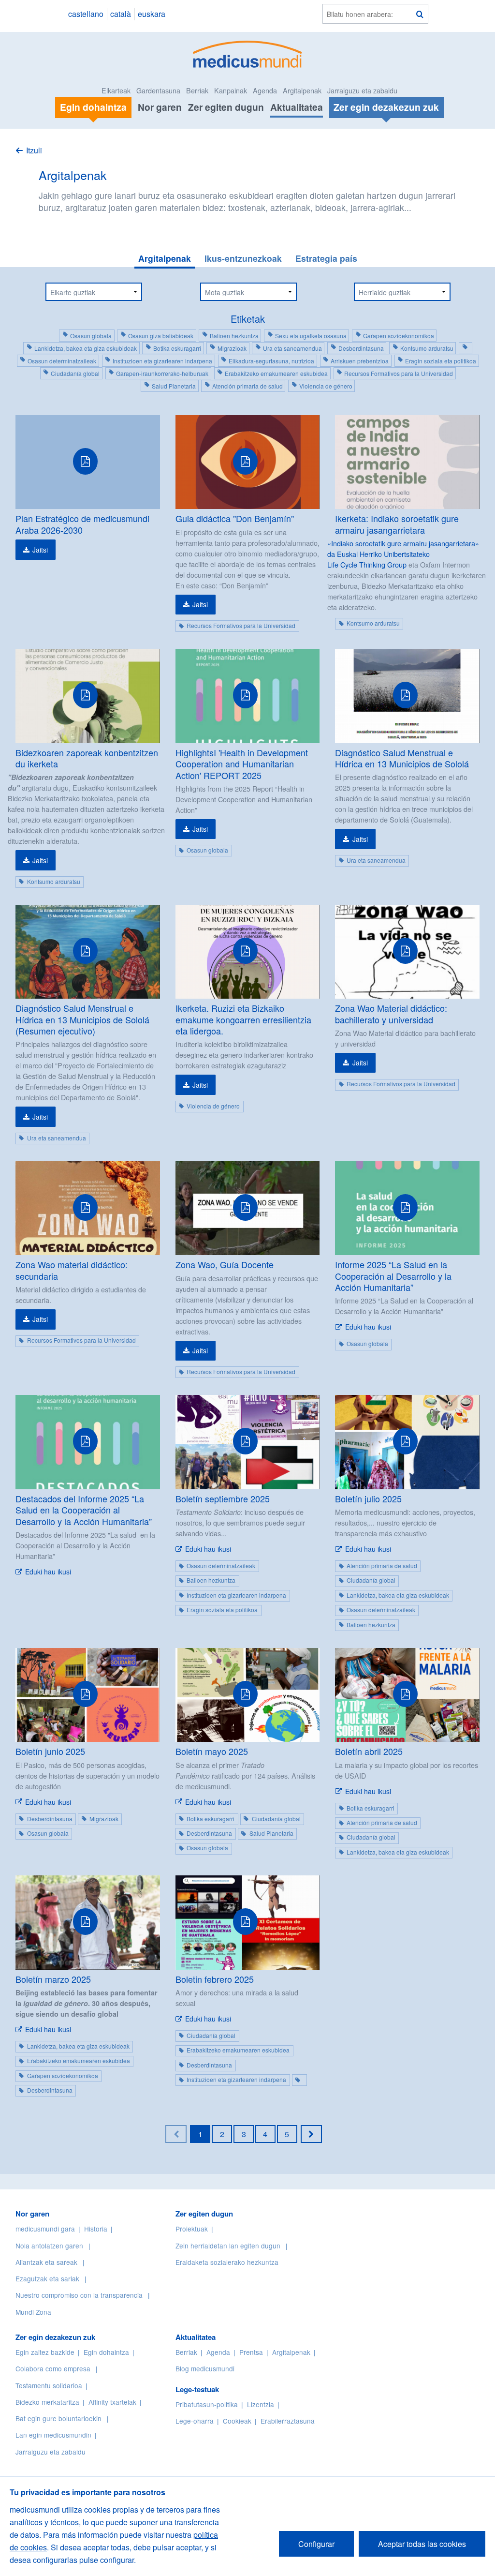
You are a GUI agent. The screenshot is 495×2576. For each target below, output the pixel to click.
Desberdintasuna (361, 348)
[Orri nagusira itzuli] (248, 53)
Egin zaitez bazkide (45, 2352)
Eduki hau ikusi (368, 1327)
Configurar (316, 2544)
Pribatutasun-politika (207, 2404)
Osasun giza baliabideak (161, 336)
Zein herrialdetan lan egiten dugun (228, 2246)
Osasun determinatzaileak (62, 361)
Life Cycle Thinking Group (367, 564)
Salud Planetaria (174, 386)
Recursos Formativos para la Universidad (399, 373)
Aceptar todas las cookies (422, 2544)
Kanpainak (231, 90)
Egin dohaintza (106, 2352)
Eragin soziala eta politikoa (441, 361)
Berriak (197, 90)
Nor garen (160, 107)
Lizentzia (261, 2404)
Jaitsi (40, 550)
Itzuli (34, 150)
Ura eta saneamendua (292, 348)
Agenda (265, 90)
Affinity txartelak (112, 2402)
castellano (86, 14)
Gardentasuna (158, 90)
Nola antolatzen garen (49, 2246)
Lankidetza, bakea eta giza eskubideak (86, 348)
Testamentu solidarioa (49, 2385)
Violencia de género (326, 386)
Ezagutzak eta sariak (47, 2278)
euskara (152, 14)
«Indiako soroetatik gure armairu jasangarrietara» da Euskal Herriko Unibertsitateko (403, 548)
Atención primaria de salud (247, 386)
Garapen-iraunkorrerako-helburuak (162, 373)
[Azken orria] (311, 2134)
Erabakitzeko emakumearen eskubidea (276, 373)
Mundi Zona (33, 2312)
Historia (96, 2229)
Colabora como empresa (53, 2368)
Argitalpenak (302, 90)
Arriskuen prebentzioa (360, 361)
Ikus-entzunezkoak (243, 258)
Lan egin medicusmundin (53, 2435)
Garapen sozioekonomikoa (399, 336)
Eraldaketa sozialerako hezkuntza (227, 2262)
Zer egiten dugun (226, 107)
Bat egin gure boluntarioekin (58, 2418)
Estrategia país (326, 258)
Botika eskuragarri (177, 348)
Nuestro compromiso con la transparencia (79, 2295)
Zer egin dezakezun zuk (55, 2337)
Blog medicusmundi (205, 2368)
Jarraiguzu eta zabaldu (362, 90)
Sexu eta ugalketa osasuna (311, 336)
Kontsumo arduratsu (427, 348)
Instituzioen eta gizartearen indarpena (162, 361)
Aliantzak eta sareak (46, 2262)
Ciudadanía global (75, 373)
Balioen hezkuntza (234, 336)
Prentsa (251, 2352)
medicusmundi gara (45, 2229)
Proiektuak (192, 2229)
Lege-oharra (195, 2421)
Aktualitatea (297, 107)
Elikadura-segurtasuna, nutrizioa (271, 361)
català (121, 14)
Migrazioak (232, 348)
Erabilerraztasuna (288, 2421)
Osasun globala (91, 336)
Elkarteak (116, 90)
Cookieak (237, 2421)
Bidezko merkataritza (47, 2402)
